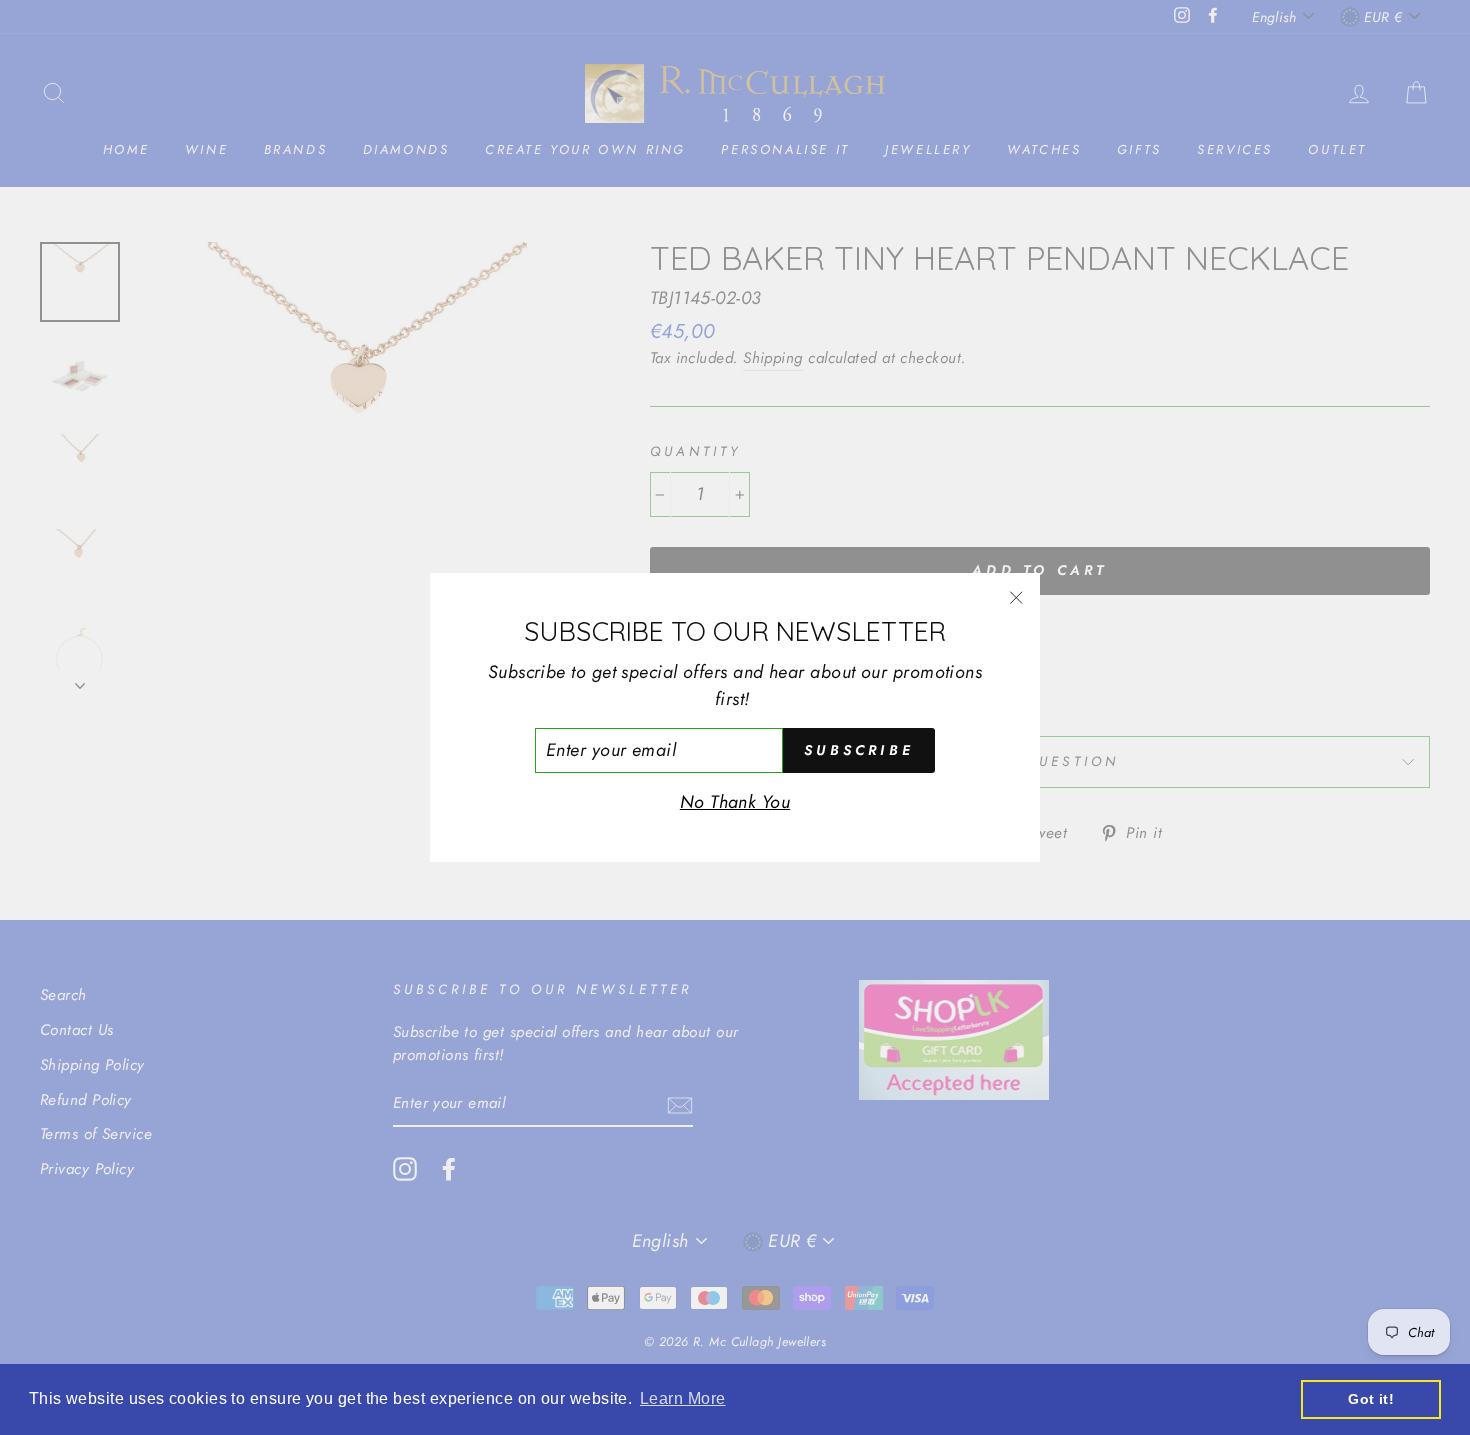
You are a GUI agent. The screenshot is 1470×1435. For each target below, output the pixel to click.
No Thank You (735, 802)
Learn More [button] (683, 1398)
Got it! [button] (1371, 1399)
